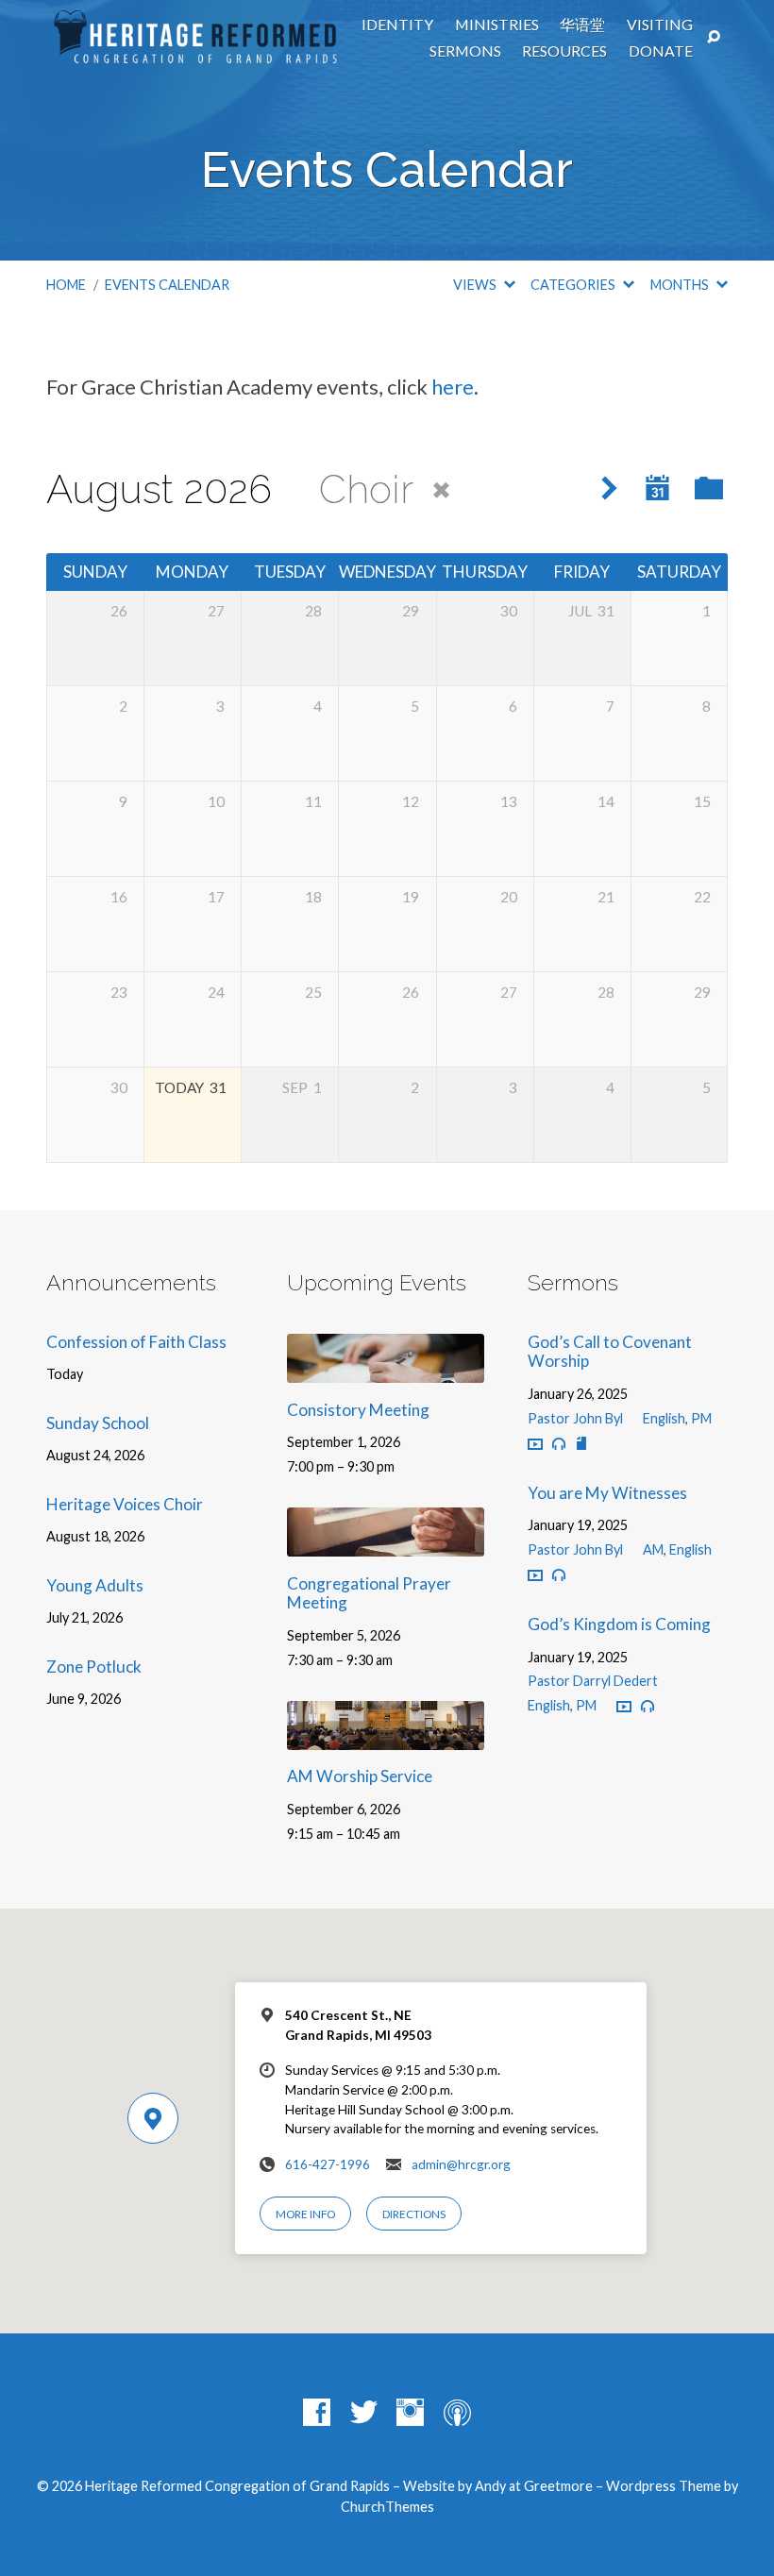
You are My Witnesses (607, 1493)
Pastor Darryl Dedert (593, 1681)
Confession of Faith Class (136, 1342)
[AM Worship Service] (386, 1737)
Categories (574, 285)
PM (701, 1418)
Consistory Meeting (358, 1410)
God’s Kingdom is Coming (619, 1624)
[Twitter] (364, 2413)
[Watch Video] (535, 1445)
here (453, 387)
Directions (414, 2214)
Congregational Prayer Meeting (369, 1593)
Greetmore (558, 2486)
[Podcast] (457, 2413)
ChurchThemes (387, 2507)
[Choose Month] (657, 488)
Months (681, 285)
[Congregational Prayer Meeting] (386, 1544)
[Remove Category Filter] (441, 491)
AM (653, 1549)
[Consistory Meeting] (386, 1370)
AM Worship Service (360, 1776)
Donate (661, 51)
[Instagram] (410, 2413)
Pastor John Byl (575, 1418)
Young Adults (95, 1585)
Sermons (465, 51)
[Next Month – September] (609, 489)
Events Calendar (167, 285)
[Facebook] (317, 2413)
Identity (397, 25)
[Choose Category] (709, 489)
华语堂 (582, 25)
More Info (305, 2214)
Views (476, 285)
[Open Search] (714, 38)
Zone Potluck (94, 1667)
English (664, 1418)
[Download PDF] (581, 1444)
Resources (564, 51)
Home (66, 285)
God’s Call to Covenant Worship (610, 1352)
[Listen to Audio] (559, 1444)
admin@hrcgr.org (461, 2164)
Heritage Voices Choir (125, 1504)
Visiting (660, 25)
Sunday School (98, 1423)
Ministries (497, 25)
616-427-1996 (328, 2164)
